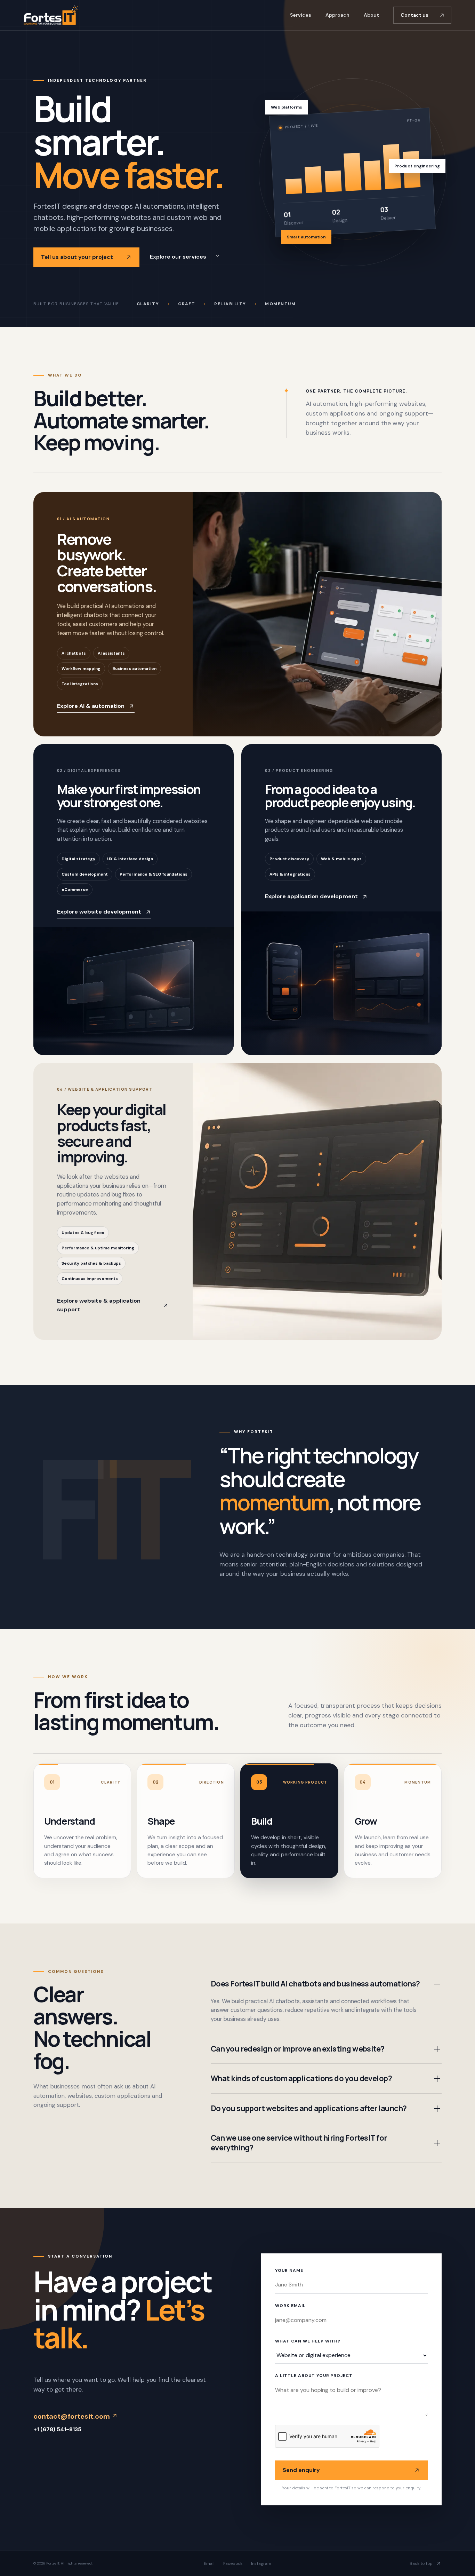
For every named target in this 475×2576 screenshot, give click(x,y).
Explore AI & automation (91, 706)
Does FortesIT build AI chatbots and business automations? (315, 1984)
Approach (337, 15)
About (371, 15)
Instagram (261, 2563)
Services (301, 15)
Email (209, 2563)
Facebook (233, 2563)
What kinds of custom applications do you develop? (301, 2078)
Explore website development (99, 912)
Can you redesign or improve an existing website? (298, 2049)
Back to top (421, 2563)
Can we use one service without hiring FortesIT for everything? (299, 2143)
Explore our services (178, 257)
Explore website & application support (99, 1305)
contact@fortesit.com (73, 2416)
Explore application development (311, 896)
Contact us (414, 15)
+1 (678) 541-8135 (57, 2429)
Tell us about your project (77, 257)
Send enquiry (301, 2470)
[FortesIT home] (51, 15)
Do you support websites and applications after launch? (309, 2108)
